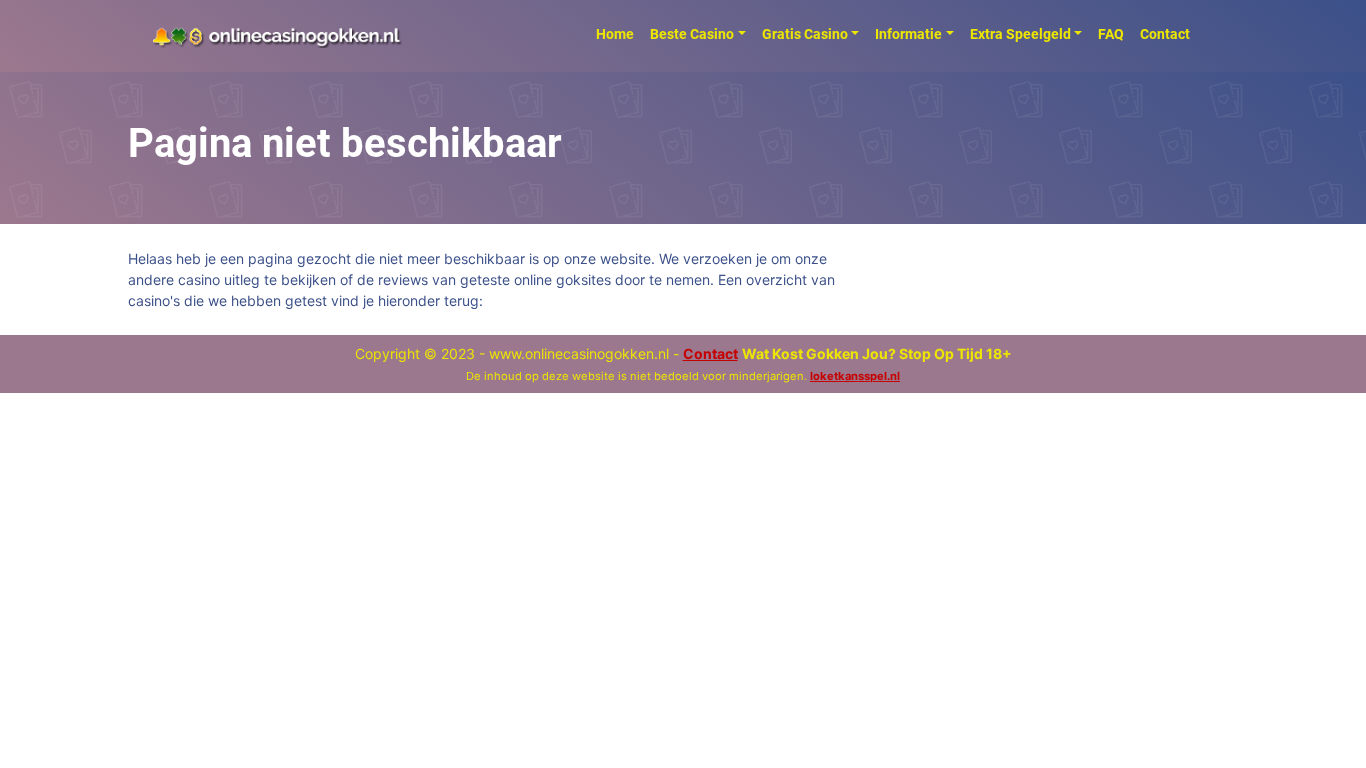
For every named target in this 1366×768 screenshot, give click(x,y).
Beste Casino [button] (692, 34)
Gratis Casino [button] (805, 34)
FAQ (1111, 34)
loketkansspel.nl (855, 376)
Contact (1165, 34)
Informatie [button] (908, 34)
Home (615, 34)
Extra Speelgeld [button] (1020, 34)
